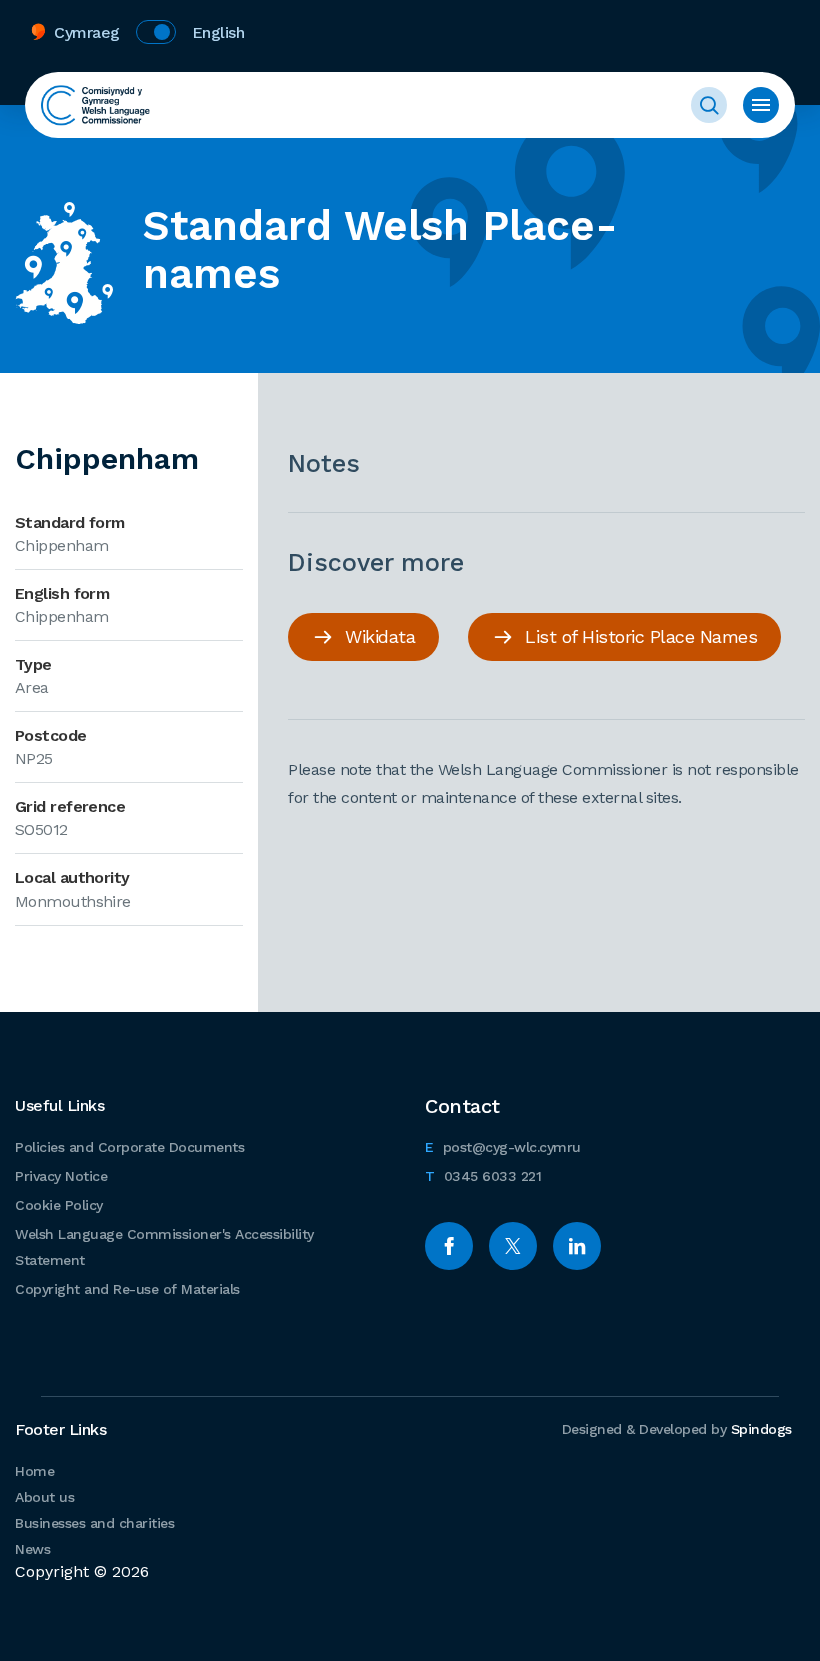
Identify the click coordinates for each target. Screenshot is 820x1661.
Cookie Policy (59, 1205)
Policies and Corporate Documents (129, 1147)
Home (34, 1471)
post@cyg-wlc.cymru (503, 1146)
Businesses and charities (94, 1523)
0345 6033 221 (483, 1175)
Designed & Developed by (677, 1429)
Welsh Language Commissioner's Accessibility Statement (164, 1247)
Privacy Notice (61, 1176)
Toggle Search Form (709, 105)
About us (44, 1497)
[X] (513, 1246)
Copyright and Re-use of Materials (127, 1289)
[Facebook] (449, 1246)
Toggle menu (761, 105)
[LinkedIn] (577, 1246)
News (32, 1549)
